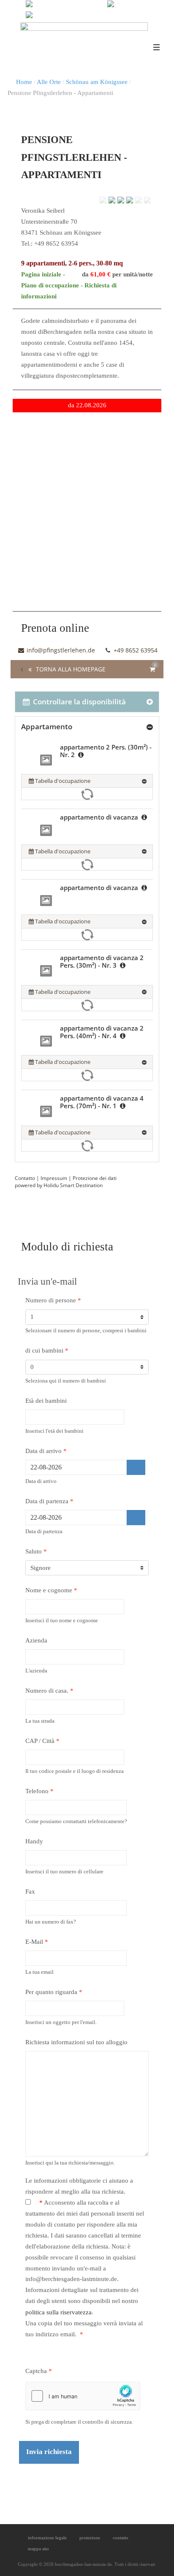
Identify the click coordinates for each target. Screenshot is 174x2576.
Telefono (39, 1791)
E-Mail (37, 1942)
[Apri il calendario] (136, 1467)
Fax (30, 1891)
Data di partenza (49, 1501)
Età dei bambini (46, 1401)
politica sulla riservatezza (58, 2312)
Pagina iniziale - (43, 274)
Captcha (39, 2371)
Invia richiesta (49, 2452)
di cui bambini (47, 1350)
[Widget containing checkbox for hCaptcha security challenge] (83, 2396)
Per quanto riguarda (54, 1992)
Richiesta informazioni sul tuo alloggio (76, 2042)
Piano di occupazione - (53, 285)
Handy (34, 1841)
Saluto (36, 1551)
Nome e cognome (51, 1590)
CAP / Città (42, 1741)
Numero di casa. (49, 1691)
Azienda (36, 1640)
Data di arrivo (46, 1451)
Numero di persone (53, 1300)
